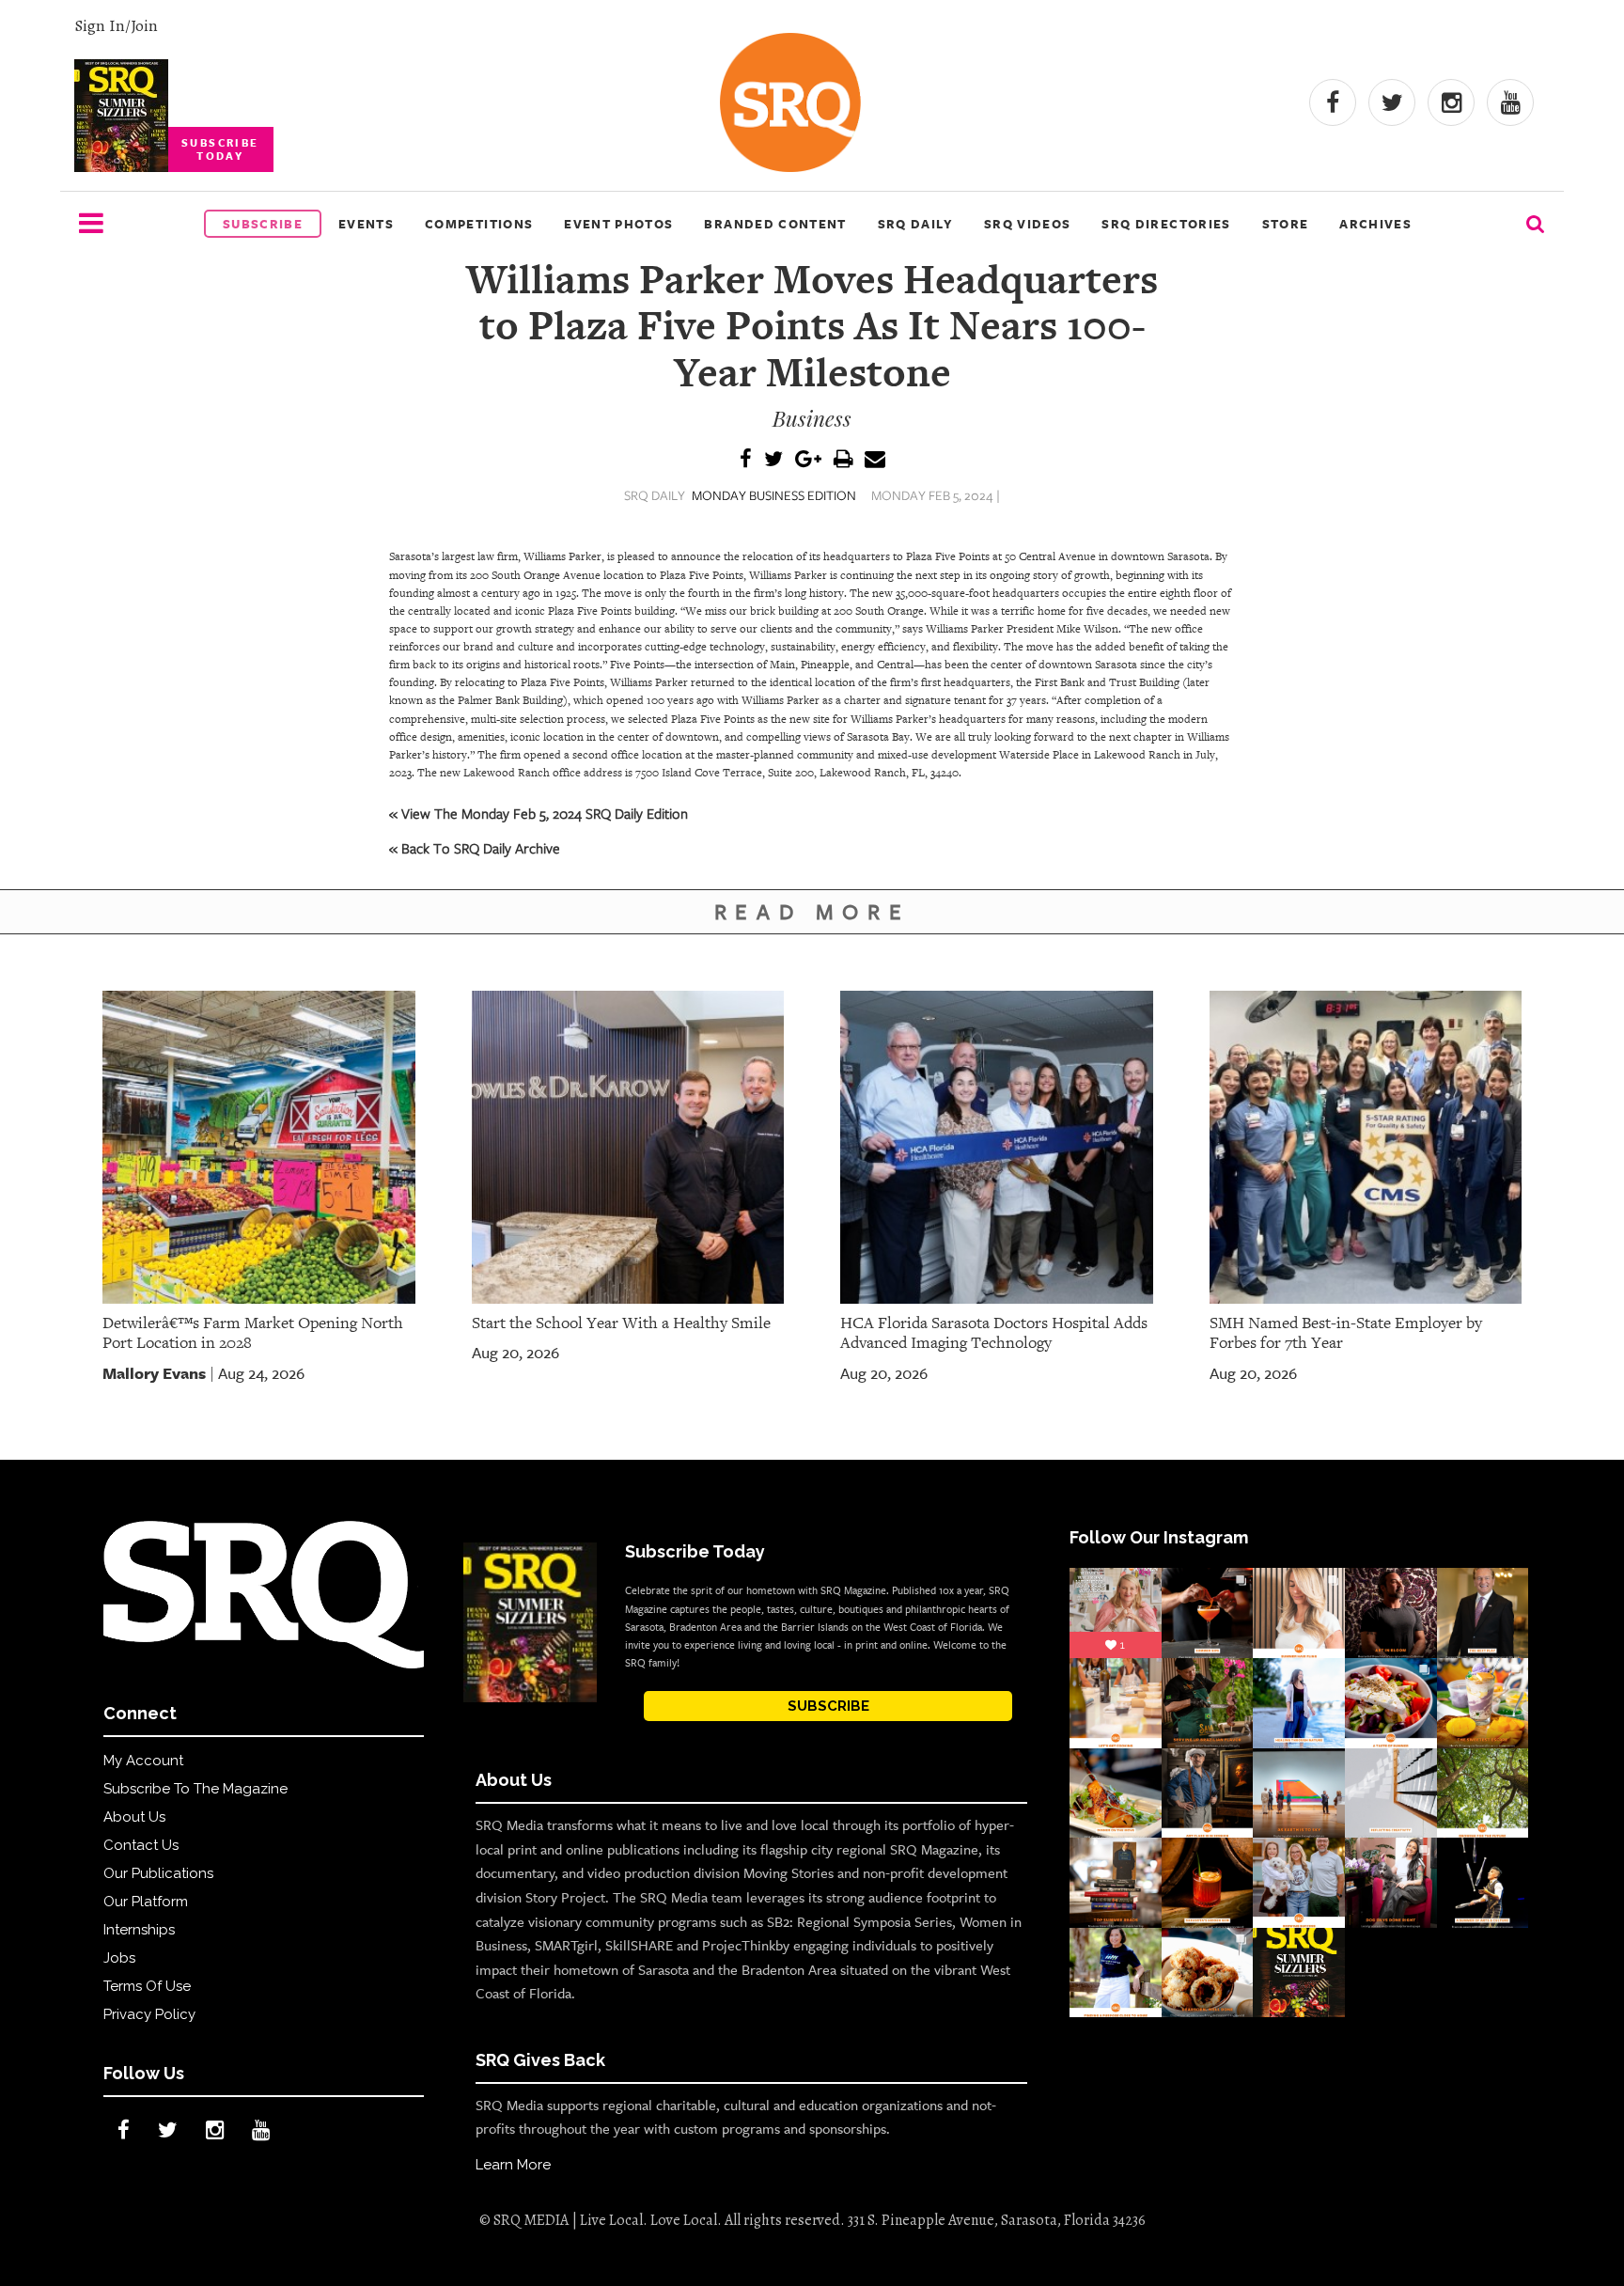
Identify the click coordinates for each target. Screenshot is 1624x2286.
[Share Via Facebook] (746, 460)
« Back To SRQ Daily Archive (475, 848)
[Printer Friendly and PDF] (843, 460)
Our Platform (146, 1902)
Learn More (513, 2165)
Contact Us (141, 1845)
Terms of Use (147, 1986)
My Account (143, 1761)
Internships (139, 1930)
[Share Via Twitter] (773, 460)
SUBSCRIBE (828, 1706)
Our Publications (158, 1873)
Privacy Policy (149, 2014)
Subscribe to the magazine (195, 1789)
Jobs (119, 1958)
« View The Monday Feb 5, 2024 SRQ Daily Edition (539, 813)
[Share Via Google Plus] (808, 460)
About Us (134, 1817)
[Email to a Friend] (875, 460)
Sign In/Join (116, 25)
